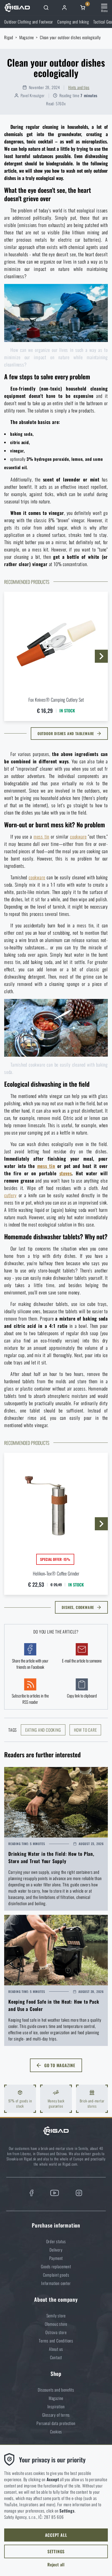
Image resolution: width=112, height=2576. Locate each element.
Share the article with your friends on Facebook (30, 1664)
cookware (78, 836)
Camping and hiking (73, 22)
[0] (83, 8)
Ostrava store (56, 2332)
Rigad (9, 37)
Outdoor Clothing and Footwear (29, 22)
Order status (56, 2241)
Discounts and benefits (56, 2390)
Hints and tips (79, 87)
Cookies (56, 2432)
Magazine (27, 37)
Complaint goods (56, 2275)
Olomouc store (56, 2324)
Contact (56, 2357)
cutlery (10, 1195)
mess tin (41, 836)
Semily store (56, 2316)
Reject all (56, 2565)
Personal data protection (56, 2423)
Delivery (56, 2250)
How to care (85, 1730)
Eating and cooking (43, 1730)
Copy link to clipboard (82, 1696)
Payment (56, 2258)
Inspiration (56, 2406)
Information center (56, 2283)
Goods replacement (56, 2266)
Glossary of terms (56, 2415)
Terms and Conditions (56, 2341)
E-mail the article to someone (82, 1661)
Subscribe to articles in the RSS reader (30, 1699)
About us (56, 2349)
